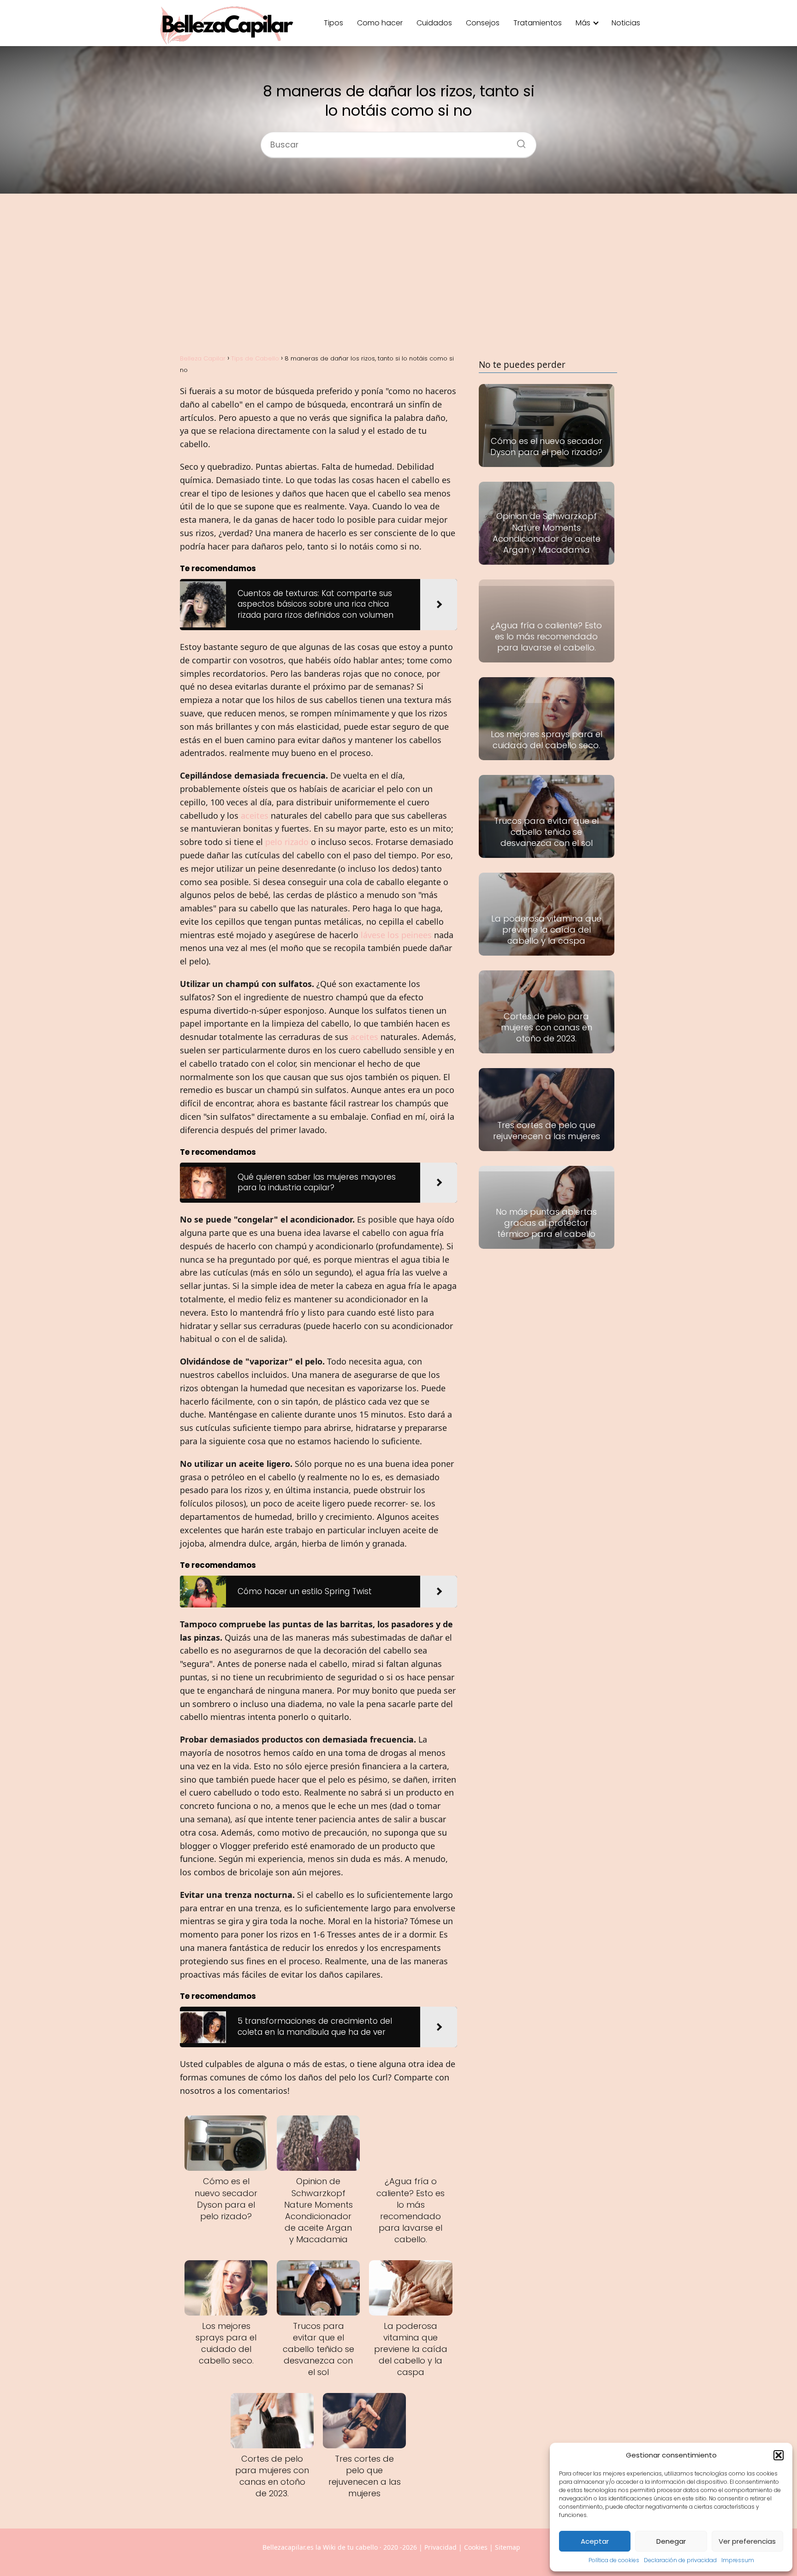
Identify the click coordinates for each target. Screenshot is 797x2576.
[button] (779, 2455)
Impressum (738, 2560)
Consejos (483, 23)
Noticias (626, 23)
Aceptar (595, 2541)
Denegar (671, 2541)
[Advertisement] (398, 273)
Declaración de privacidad (680, 2560)
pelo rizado (287, 842)
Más (583, 23)
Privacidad (440, 2547)
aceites (255, 815)
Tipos (333, 23)
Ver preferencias (747, 2541)
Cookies (476, 2547)
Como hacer (380, 23)
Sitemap (508, 2547)
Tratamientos (538, 23)
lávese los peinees (396, 935)
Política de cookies (614, 2560)
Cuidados (434, 23)
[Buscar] (518, 141)
